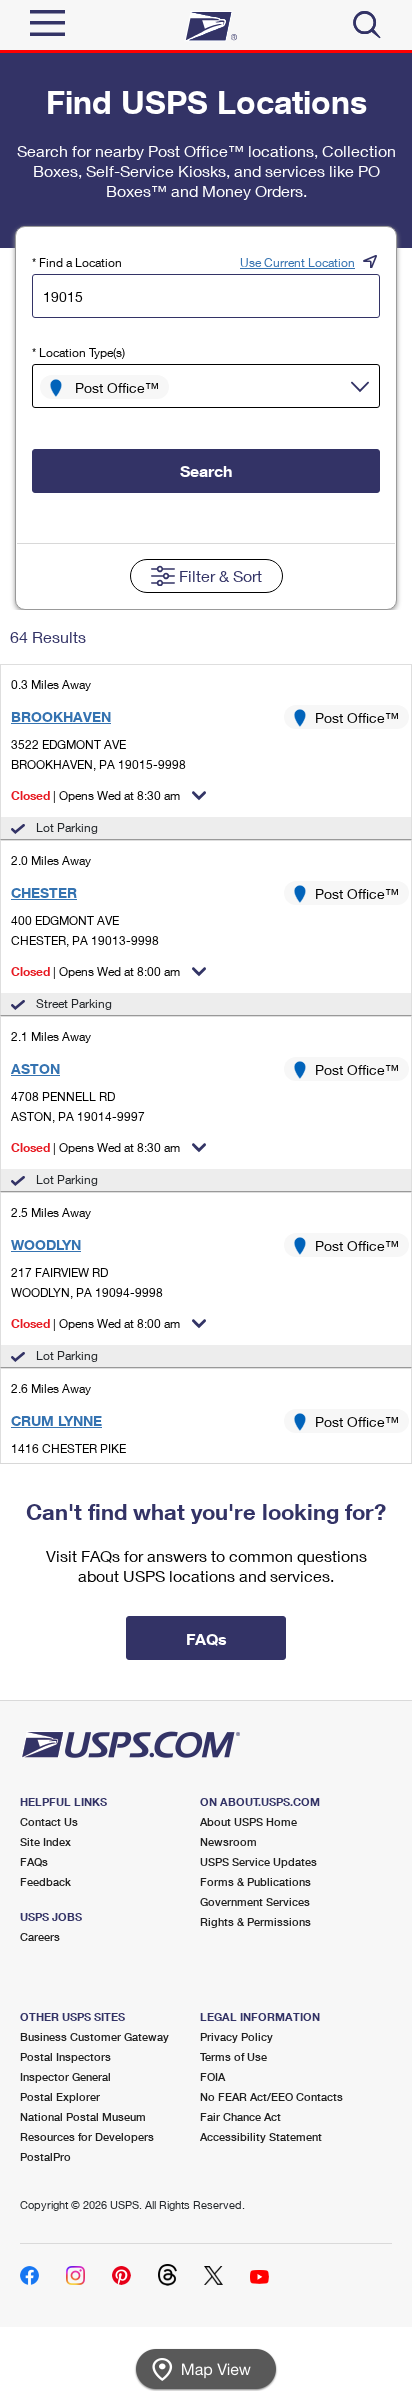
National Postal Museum (83, 2116)
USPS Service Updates (258, 1861)
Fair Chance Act (240, 2116)
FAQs (34, 1861)
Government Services (255, 1901)
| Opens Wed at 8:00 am (95, 971)
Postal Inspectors (65, 2056)
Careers (40, 1936)
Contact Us (49, 1821)
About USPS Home (248, 1821)
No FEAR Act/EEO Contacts (271, 2096)
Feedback (45, 1881)
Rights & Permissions (255, 1921)
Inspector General (65, 2076)
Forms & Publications (255, 1881)
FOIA (212, 2076)
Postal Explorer (60, 2096)
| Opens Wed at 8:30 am (95, 795)
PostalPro (45, 2156)
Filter (220, 575)
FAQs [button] (206, 1638)
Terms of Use (233, 2056)
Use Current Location (297, 262)
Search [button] (206, 470)
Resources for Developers (87, 2136)
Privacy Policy (236, 2036)
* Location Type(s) (78, 352)
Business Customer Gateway (94, 2036)
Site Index (45, 1841)
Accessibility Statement (261, 2136)
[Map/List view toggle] (206, 2369)
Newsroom (228, 1841)
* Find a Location (77, 262)
